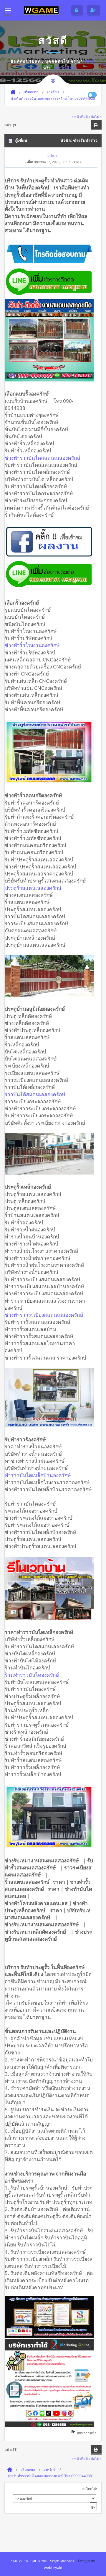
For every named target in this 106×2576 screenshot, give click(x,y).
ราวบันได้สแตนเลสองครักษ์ (37, 1094)
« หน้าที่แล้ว (81, 116)
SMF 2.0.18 (19, 2561)
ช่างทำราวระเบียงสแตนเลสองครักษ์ (46, 1315)
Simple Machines (62, 2561)
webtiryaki (53, 2567)
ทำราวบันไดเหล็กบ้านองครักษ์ (39, 1475)
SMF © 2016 (39, 2561)
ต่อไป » (96, 116)
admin (53, 155)
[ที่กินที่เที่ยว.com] (41, 10)
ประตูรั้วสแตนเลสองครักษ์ (35, 888)
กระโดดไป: (89, 2489)
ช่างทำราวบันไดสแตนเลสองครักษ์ (44, 458)
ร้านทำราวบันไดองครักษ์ (34, 1675)
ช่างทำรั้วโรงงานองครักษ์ (34, 645)
